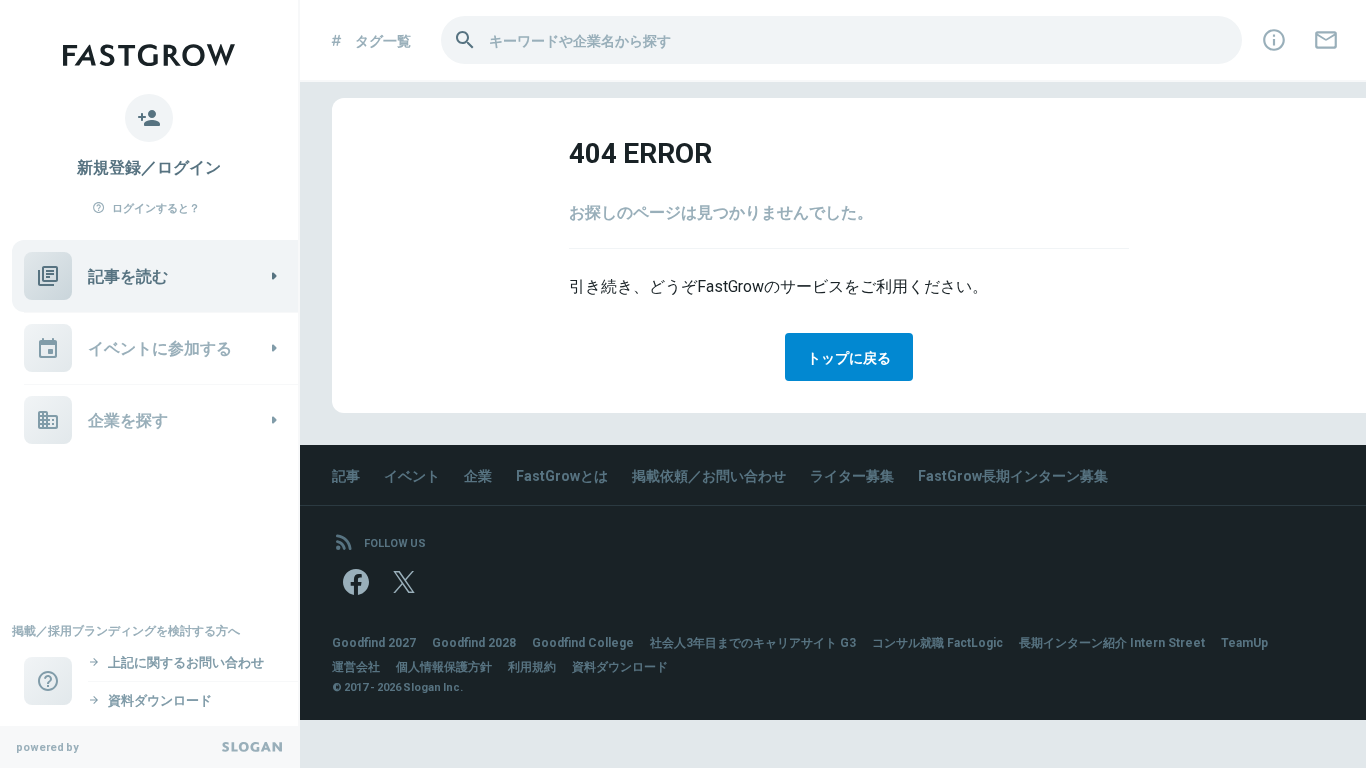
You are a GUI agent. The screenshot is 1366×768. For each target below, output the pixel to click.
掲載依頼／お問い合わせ (709, 475)
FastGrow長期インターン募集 (1013, 475)
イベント (412, 475)
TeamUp (1244, 642)
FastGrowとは (562, 475)
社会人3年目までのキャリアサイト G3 (753, 642)
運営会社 (356, 666)
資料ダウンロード (620, 666)
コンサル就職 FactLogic (937, 642)
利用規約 (532, 666)
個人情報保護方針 (444, 666)
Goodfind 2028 (474, 642)
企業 (478, 475)
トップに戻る (849, 357)
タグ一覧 (383, 40)
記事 (346, 475)
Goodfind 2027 (374, 642)
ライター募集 (852, 475)
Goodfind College (583, 642)
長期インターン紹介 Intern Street (1112, 642)
